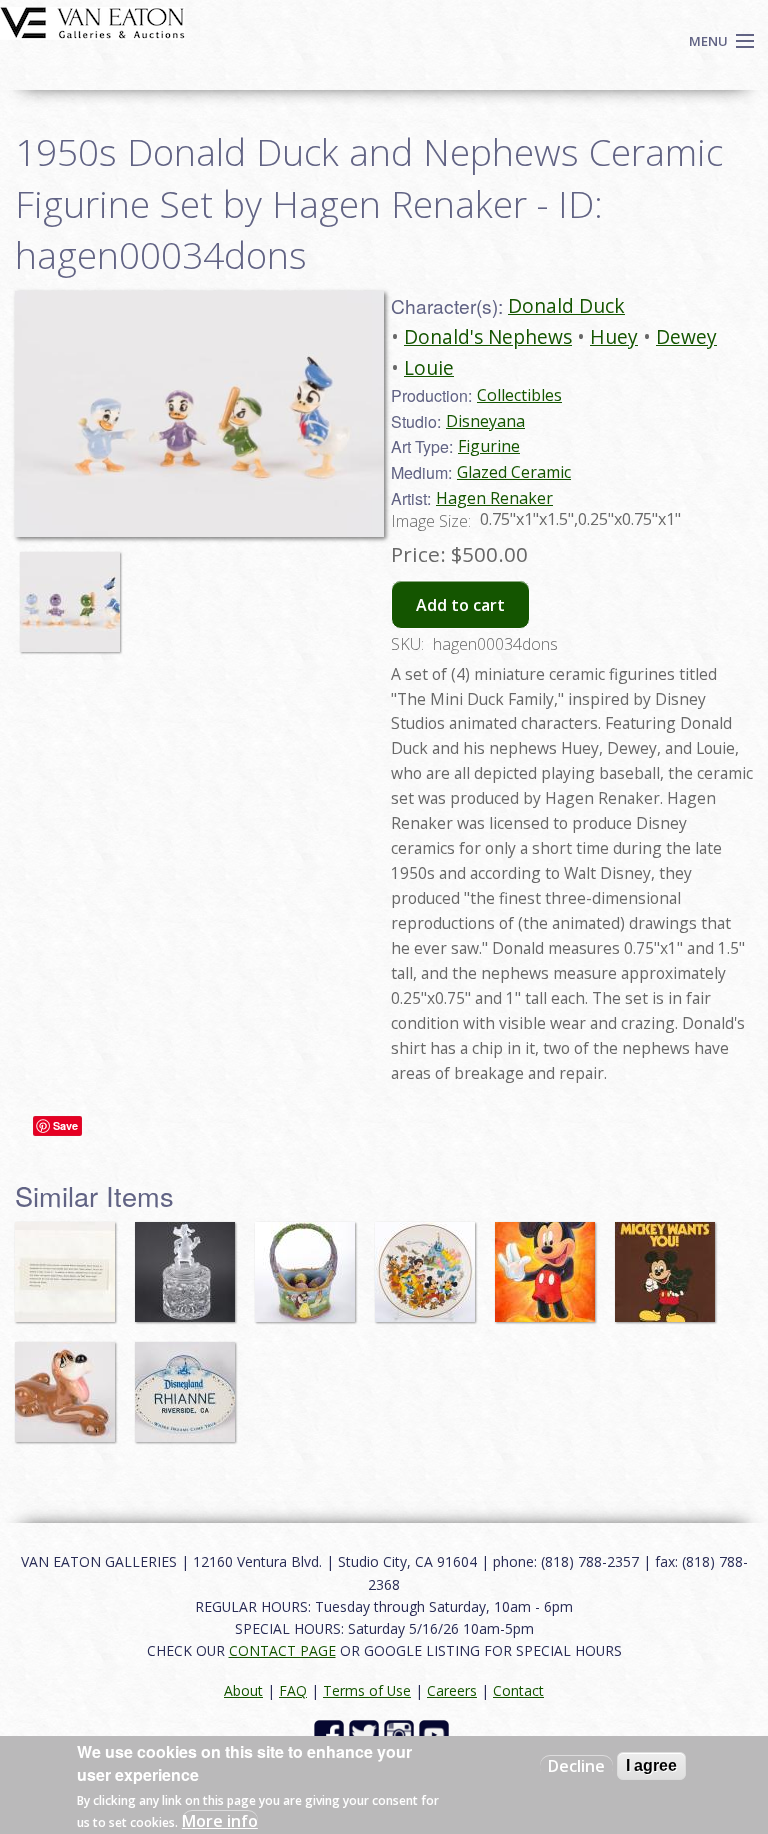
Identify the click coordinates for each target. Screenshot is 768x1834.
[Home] (92, 21)
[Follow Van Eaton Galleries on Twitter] (366, 1732)
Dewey (686, 336)
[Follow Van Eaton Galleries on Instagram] (401, 1732)
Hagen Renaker (494, 498)
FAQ (293, 1690)
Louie (429, 367)
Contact (518, 1690)
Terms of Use (367, 1690)
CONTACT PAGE (282, 1650)
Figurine (489, 446)
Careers (452, 1690)
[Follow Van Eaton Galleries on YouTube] (436, 1732)
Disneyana (485, 421)
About (243, 1690)
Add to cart (460, 605)
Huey (614, 336)
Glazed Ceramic (514, 472)
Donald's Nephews (488, 336)
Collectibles (519, 395)
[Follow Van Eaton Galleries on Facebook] (331, 1732)
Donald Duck (566, 305)
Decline (576, 1766)
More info (220, 1821)
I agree (651, 1765)
